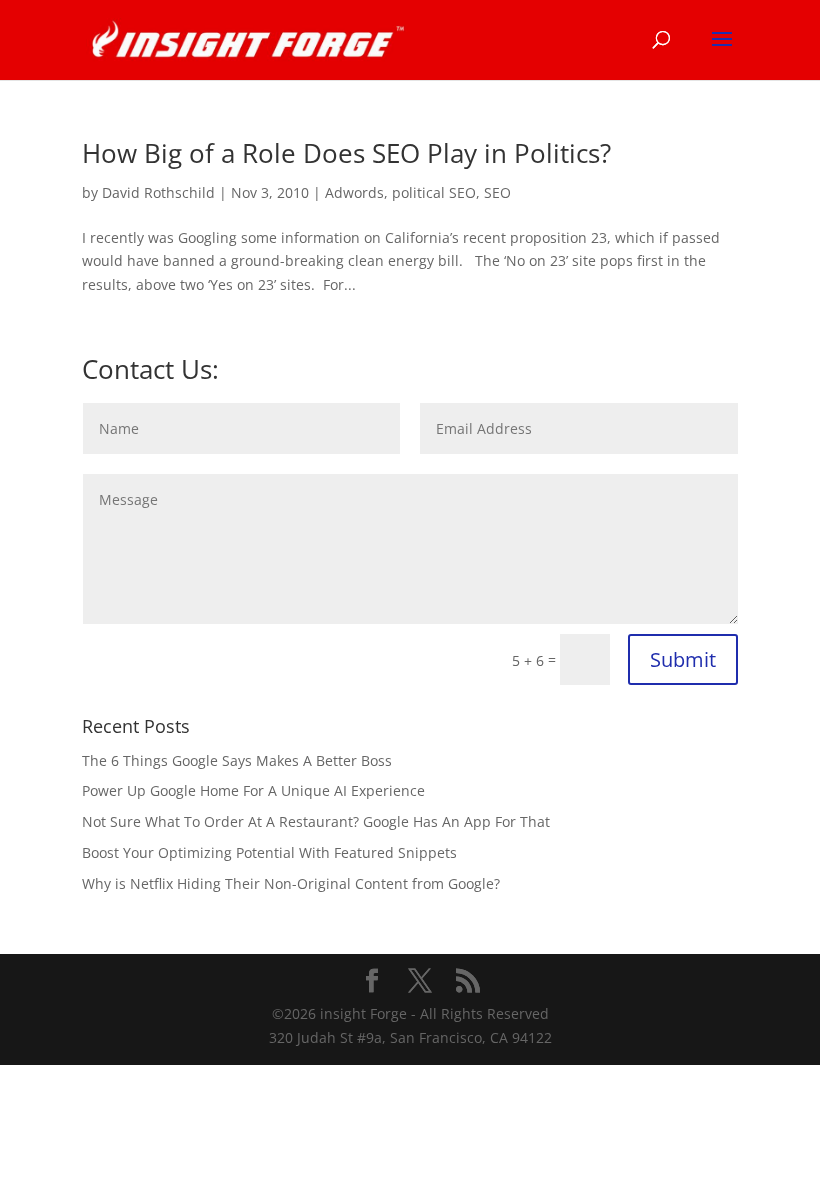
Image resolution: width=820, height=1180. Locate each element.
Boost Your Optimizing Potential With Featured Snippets (269, 852)
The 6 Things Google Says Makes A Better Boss (237, 760)
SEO (497, 192)
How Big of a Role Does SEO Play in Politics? (346, 153)
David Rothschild (158, 192)
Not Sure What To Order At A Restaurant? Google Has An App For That (316, 821)
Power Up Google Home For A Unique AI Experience (253, 790)
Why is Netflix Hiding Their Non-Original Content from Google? (291, 883)
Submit (683, 659)
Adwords (354, 192)
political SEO (434, 192)
